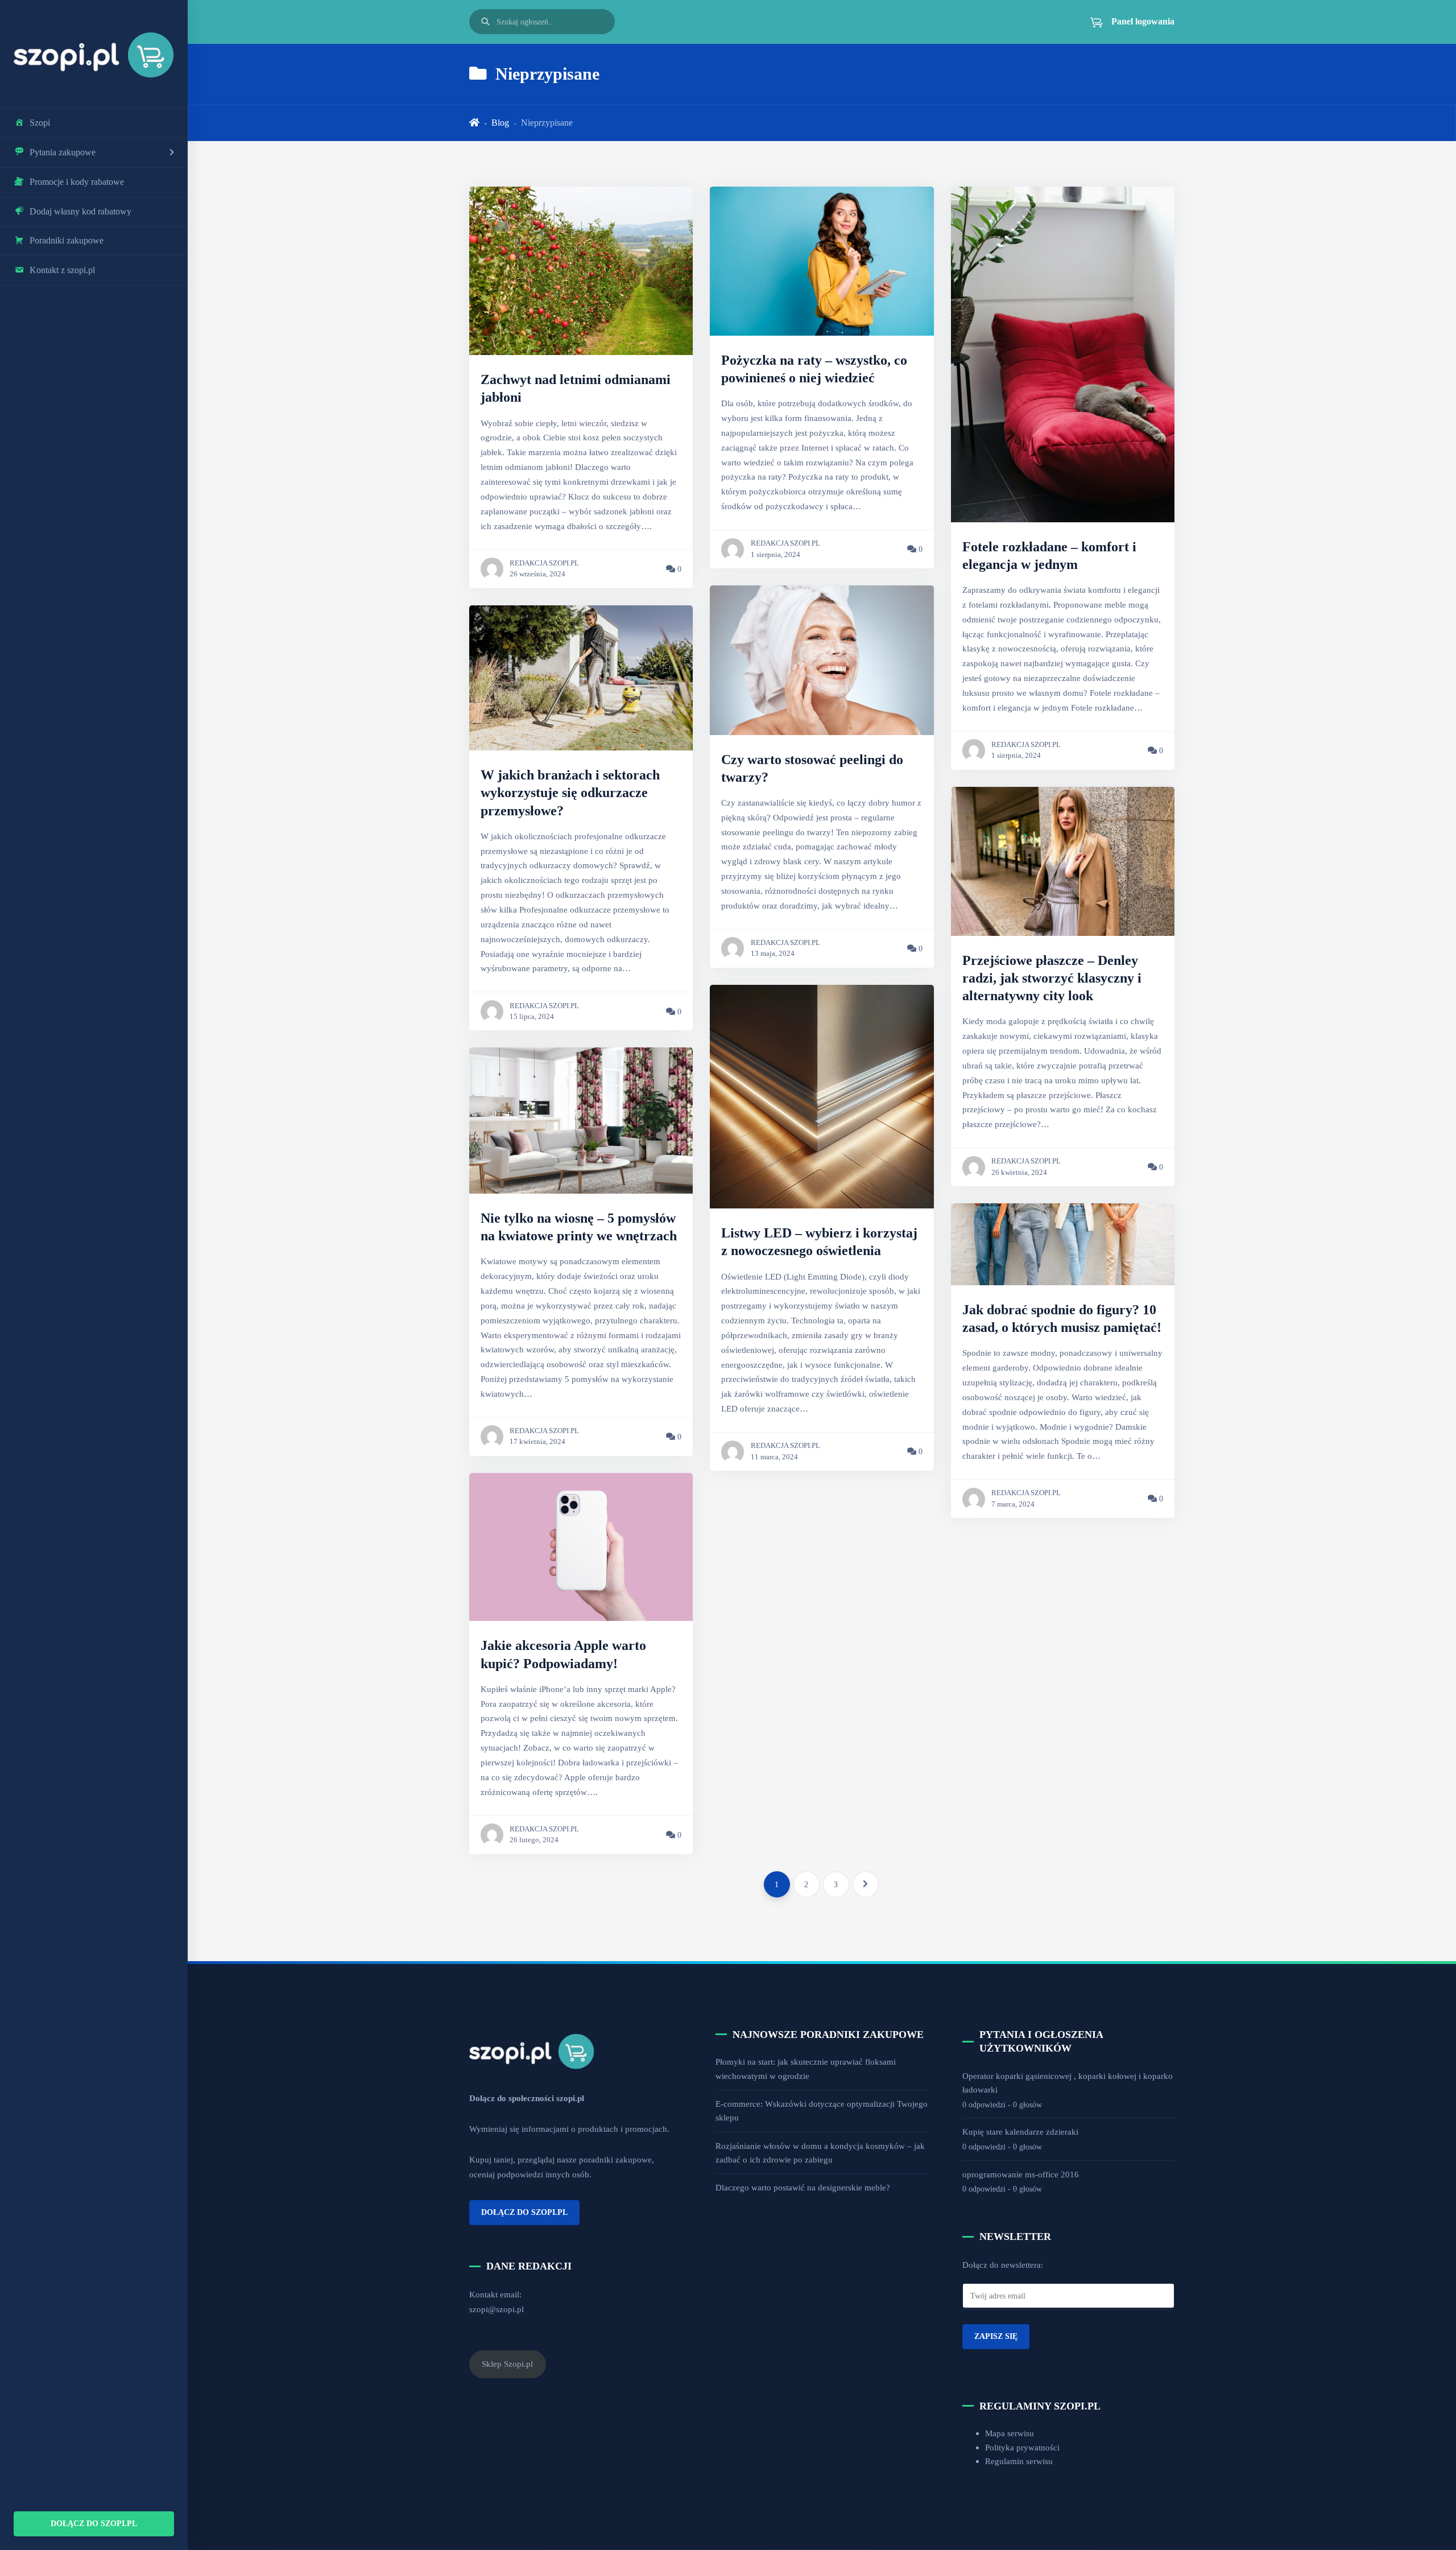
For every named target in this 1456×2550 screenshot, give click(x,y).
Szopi (40, 123)
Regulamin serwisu (1019, 2461)
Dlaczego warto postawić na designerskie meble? (803, 2187)
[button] (1126, 22)
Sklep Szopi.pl (507, 2364)
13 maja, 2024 (773, 954)
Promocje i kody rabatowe (77, 182)
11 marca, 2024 (774, 1457)
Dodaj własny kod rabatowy (80, 211)
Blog (500, 123)
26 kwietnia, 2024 (1019, 1173)
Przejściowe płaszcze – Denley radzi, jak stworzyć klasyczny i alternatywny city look (1052, 978)
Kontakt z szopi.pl (62, 270)
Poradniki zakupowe (67, 240)
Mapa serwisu (1010, 2433)
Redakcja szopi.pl (544, 563)
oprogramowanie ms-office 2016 (1021, 2174)
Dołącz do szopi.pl (94, 2523)
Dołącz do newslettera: (1003, 2265)
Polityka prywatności (1022, 2447)
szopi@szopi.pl (497, 2309)
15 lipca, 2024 (532, 1017)
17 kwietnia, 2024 (537, 1442)
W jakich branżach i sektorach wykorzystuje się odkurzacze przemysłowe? (570, 793)
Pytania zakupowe (63, 152)
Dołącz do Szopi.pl (524, 2212)
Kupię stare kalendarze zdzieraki (1020, 2132)
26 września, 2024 (537, 574)
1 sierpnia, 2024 (775, 555)
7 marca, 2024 (1013, 1504)
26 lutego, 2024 (534, 1840)
